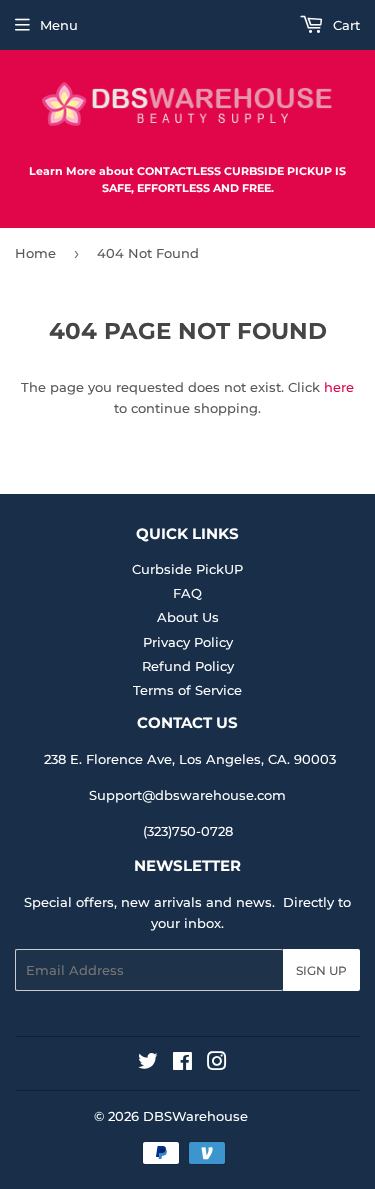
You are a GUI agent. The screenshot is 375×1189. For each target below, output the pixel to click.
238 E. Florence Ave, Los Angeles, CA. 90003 (190, 759)
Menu (59, 25)
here (339, 387)
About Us (188, 617)
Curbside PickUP (187, 569)
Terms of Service (187, 690)
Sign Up (321, 970)
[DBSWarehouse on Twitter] (148, 1064)
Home (35, 253)
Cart (344, 25)
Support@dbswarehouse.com (187, 795)
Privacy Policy (188, 642)
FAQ (187, 593)
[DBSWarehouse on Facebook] (182, 1064)
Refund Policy (188, 666)
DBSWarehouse (195, 1116)
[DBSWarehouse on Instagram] (217, 1064)
